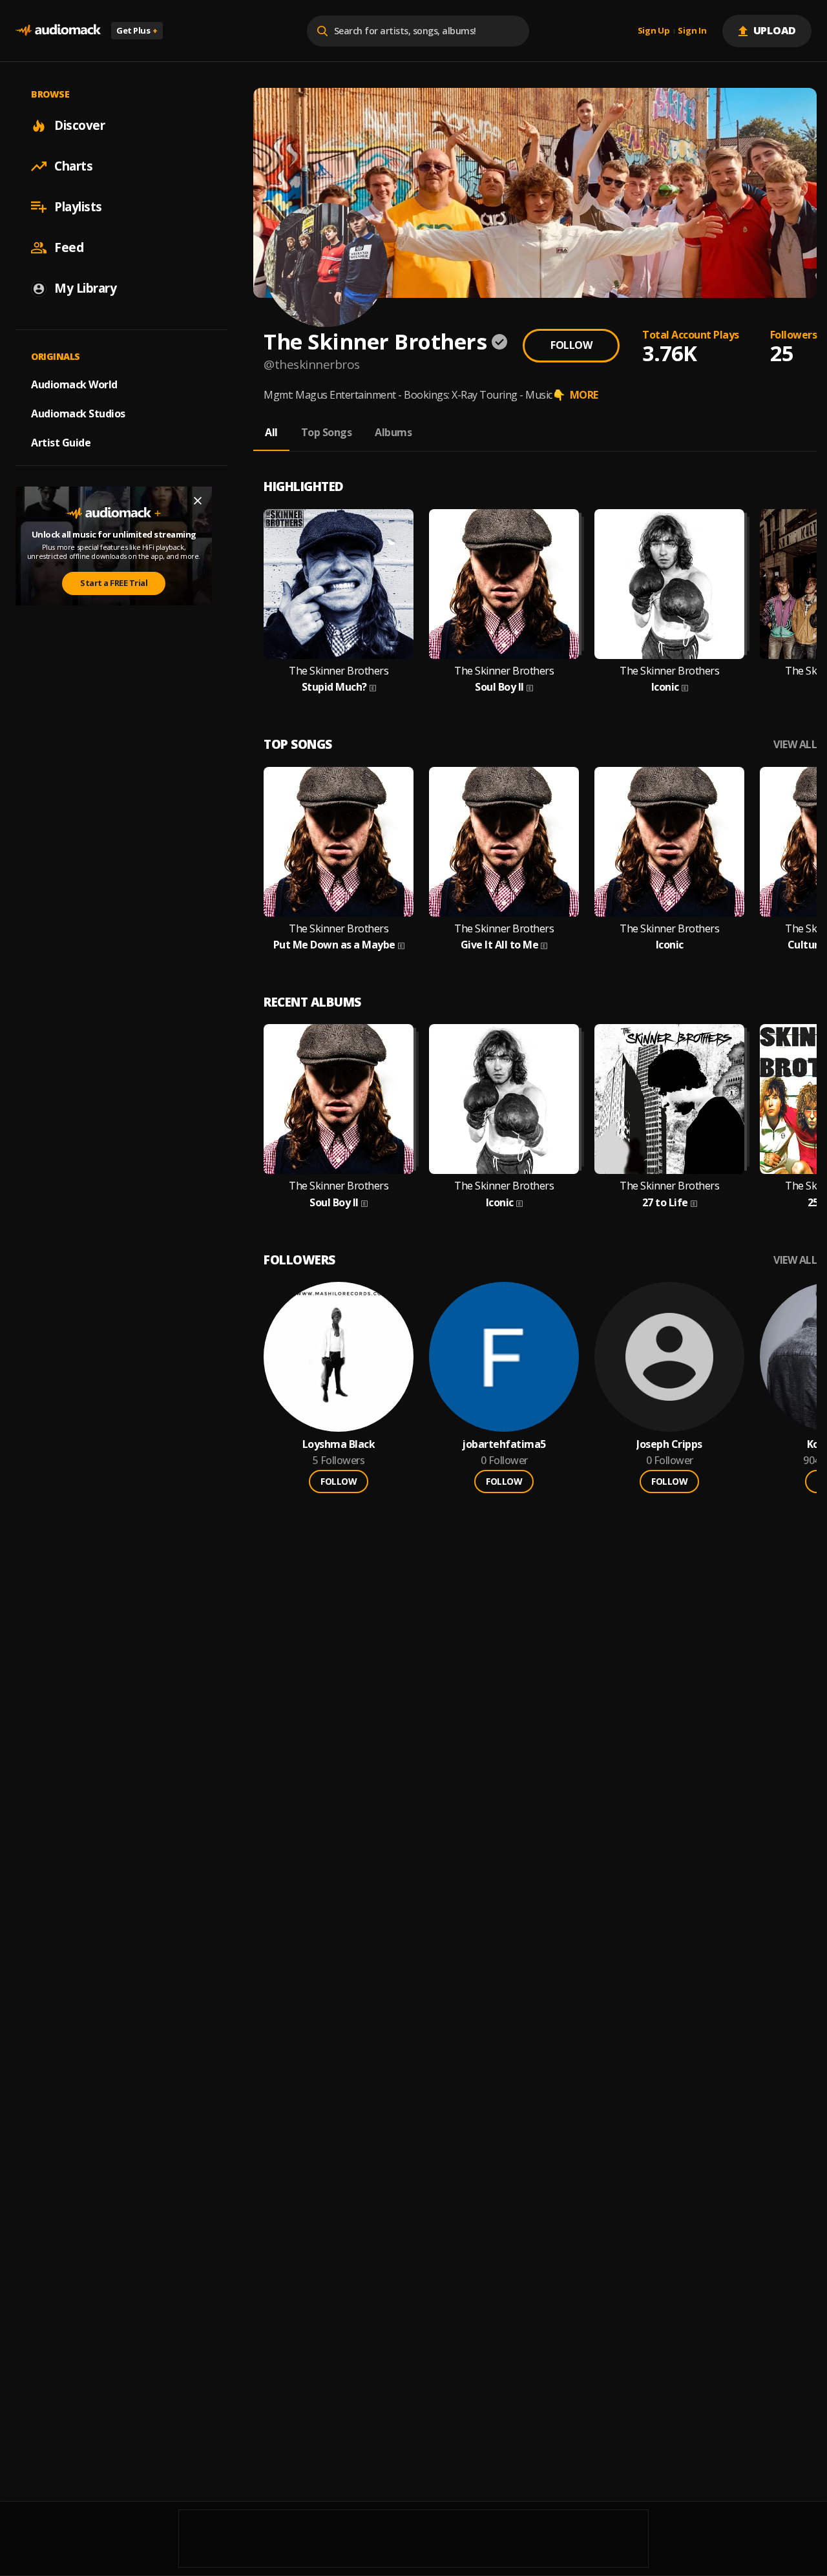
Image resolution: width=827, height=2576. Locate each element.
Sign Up (654, 31)
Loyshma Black (339, 1444)
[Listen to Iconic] (669, 584)
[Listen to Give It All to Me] (504, 842)
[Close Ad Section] (198, 501)
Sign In (692, 31)
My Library (85, 288)
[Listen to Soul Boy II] (504, 584)
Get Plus (137, 30)
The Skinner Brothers (339, 671)
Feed (69, 247)
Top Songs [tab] (327, 432)
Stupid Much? (334, 687)
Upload (775, 30)
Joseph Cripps (669, 1444)
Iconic (665, 687)
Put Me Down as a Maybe (334, 945)
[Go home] (58, 31)
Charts (73, 166)
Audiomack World (74, 384)
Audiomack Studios (78, 414)
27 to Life (665, 1203)
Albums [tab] (393, 432)
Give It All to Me (500, 945)
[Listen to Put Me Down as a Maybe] (339, 842)
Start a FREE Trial (114, 583)
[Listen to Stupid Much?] (339, 584)
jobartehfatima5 (504, 1444)
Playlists (78, 207)
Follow (571, 345)
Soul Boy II (499, 687)
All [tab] (271, 432)
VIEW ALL (795, 745)
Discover (79, 125)
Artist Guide (61, 443)
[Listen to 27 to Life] (669, 1099)
